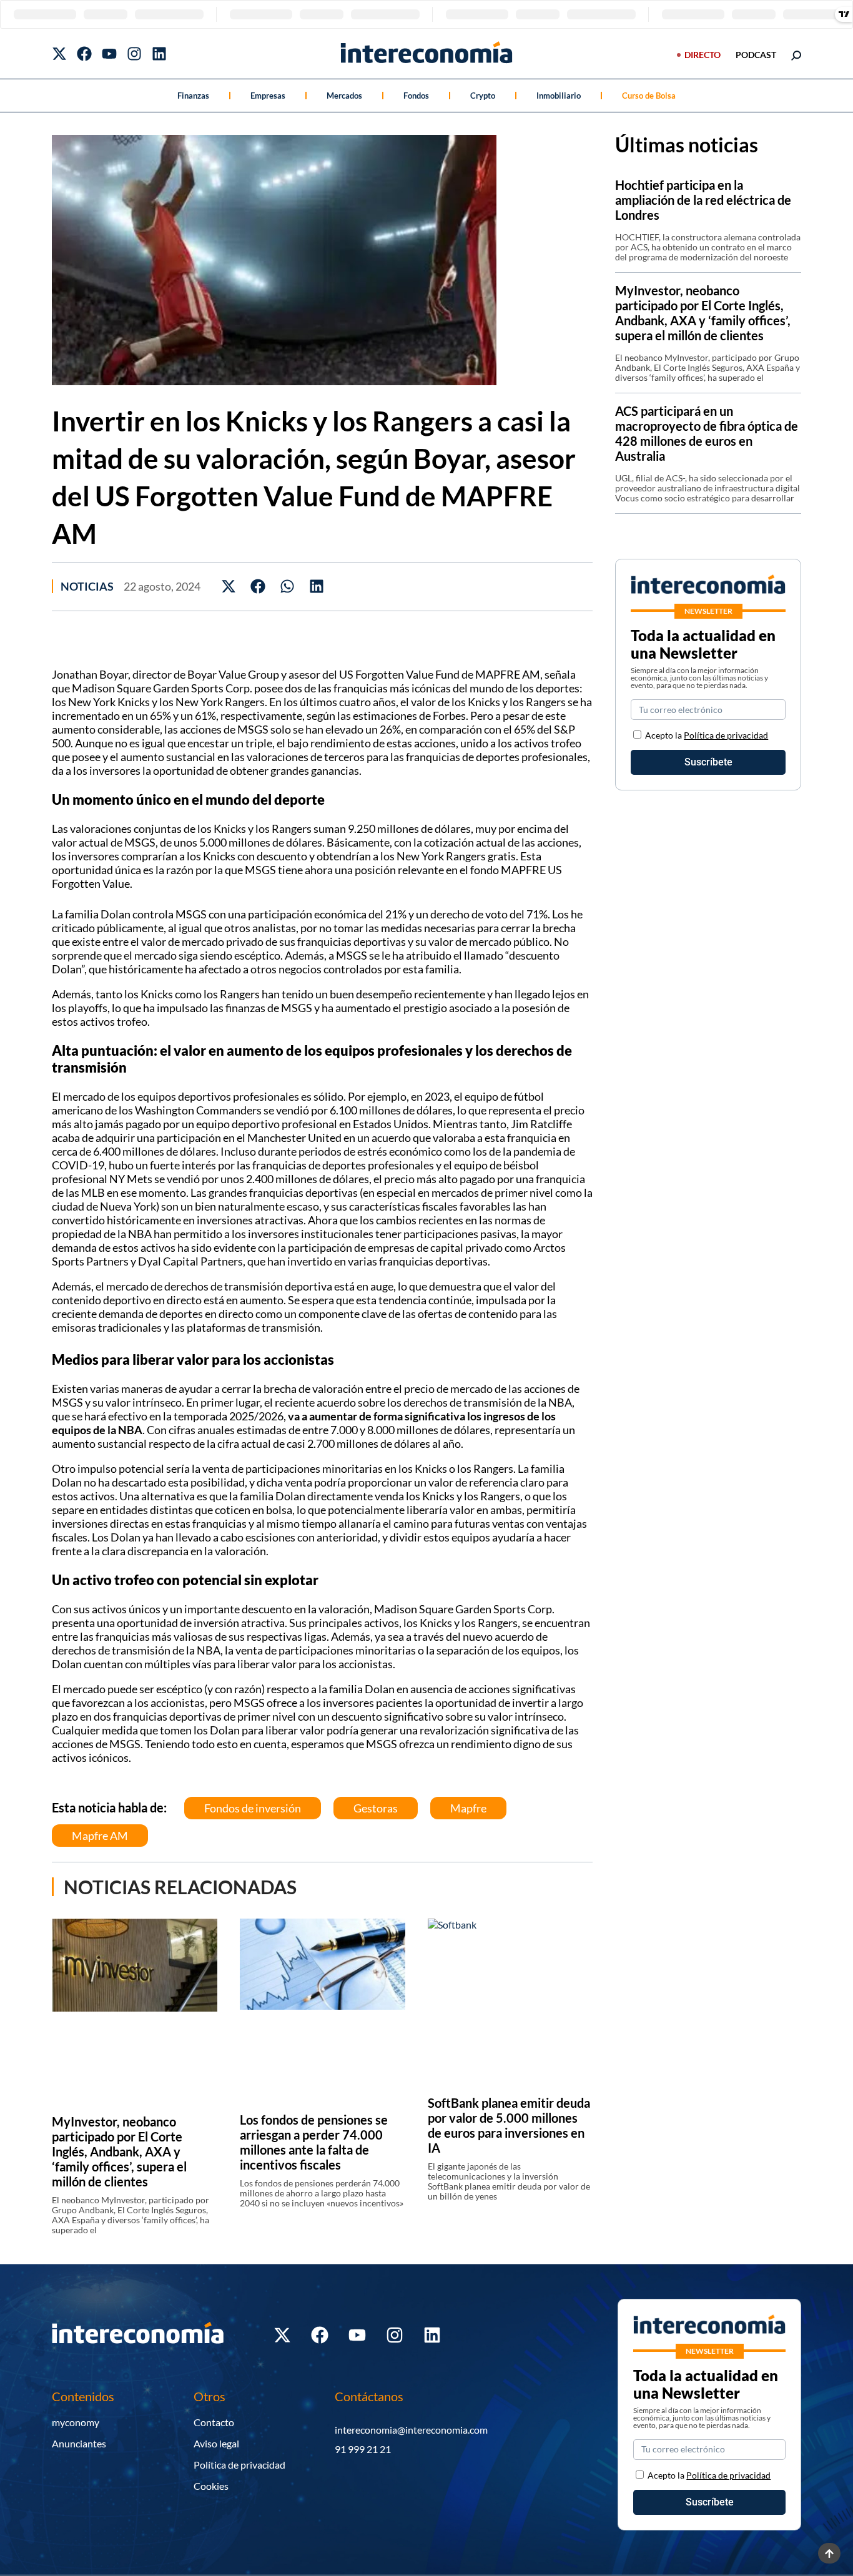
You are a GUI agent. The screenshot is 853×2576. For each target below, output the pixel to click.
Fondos (416, 96)
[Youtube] (109, 54)
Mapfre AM (100, 1836)
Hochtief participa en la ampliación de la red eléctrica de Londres (703, 200)
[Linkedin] (159, 54)
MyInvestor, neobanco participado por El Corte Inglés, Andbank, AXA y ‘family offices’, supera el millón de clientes (119, 2151)
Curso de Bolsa (649, 96)
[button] (229, 587)
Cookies (211, 2486)
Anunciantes (79, 2443)
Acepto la (707, 735)
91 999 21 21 (363, 2449)
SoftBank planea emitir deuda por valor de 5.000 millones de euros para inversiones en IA (509, 2125)
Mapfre (468, 1808)
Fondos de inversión (253, 1808)
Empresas (268, 96)
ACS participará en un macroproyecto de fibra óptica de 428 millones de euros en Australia (707, 433)
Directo (703, 55)
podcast (756, 55)
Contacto (214, 2422)
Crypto (483, 96)
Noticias (87, 586)
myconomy (76, 2422)
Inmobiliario (559, 96)
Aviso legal (216, 2443)
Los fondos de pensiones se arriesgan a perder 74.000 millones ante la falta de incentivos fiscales (314, 2142)
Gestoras (376, 1808)
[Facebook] (84, 54)
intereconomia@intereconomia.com (411, 2430)
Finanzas (193, 96)
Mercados (344, 96)
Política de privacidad (726, 735)
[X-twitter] (59, 54)
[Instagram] (134, 54)
